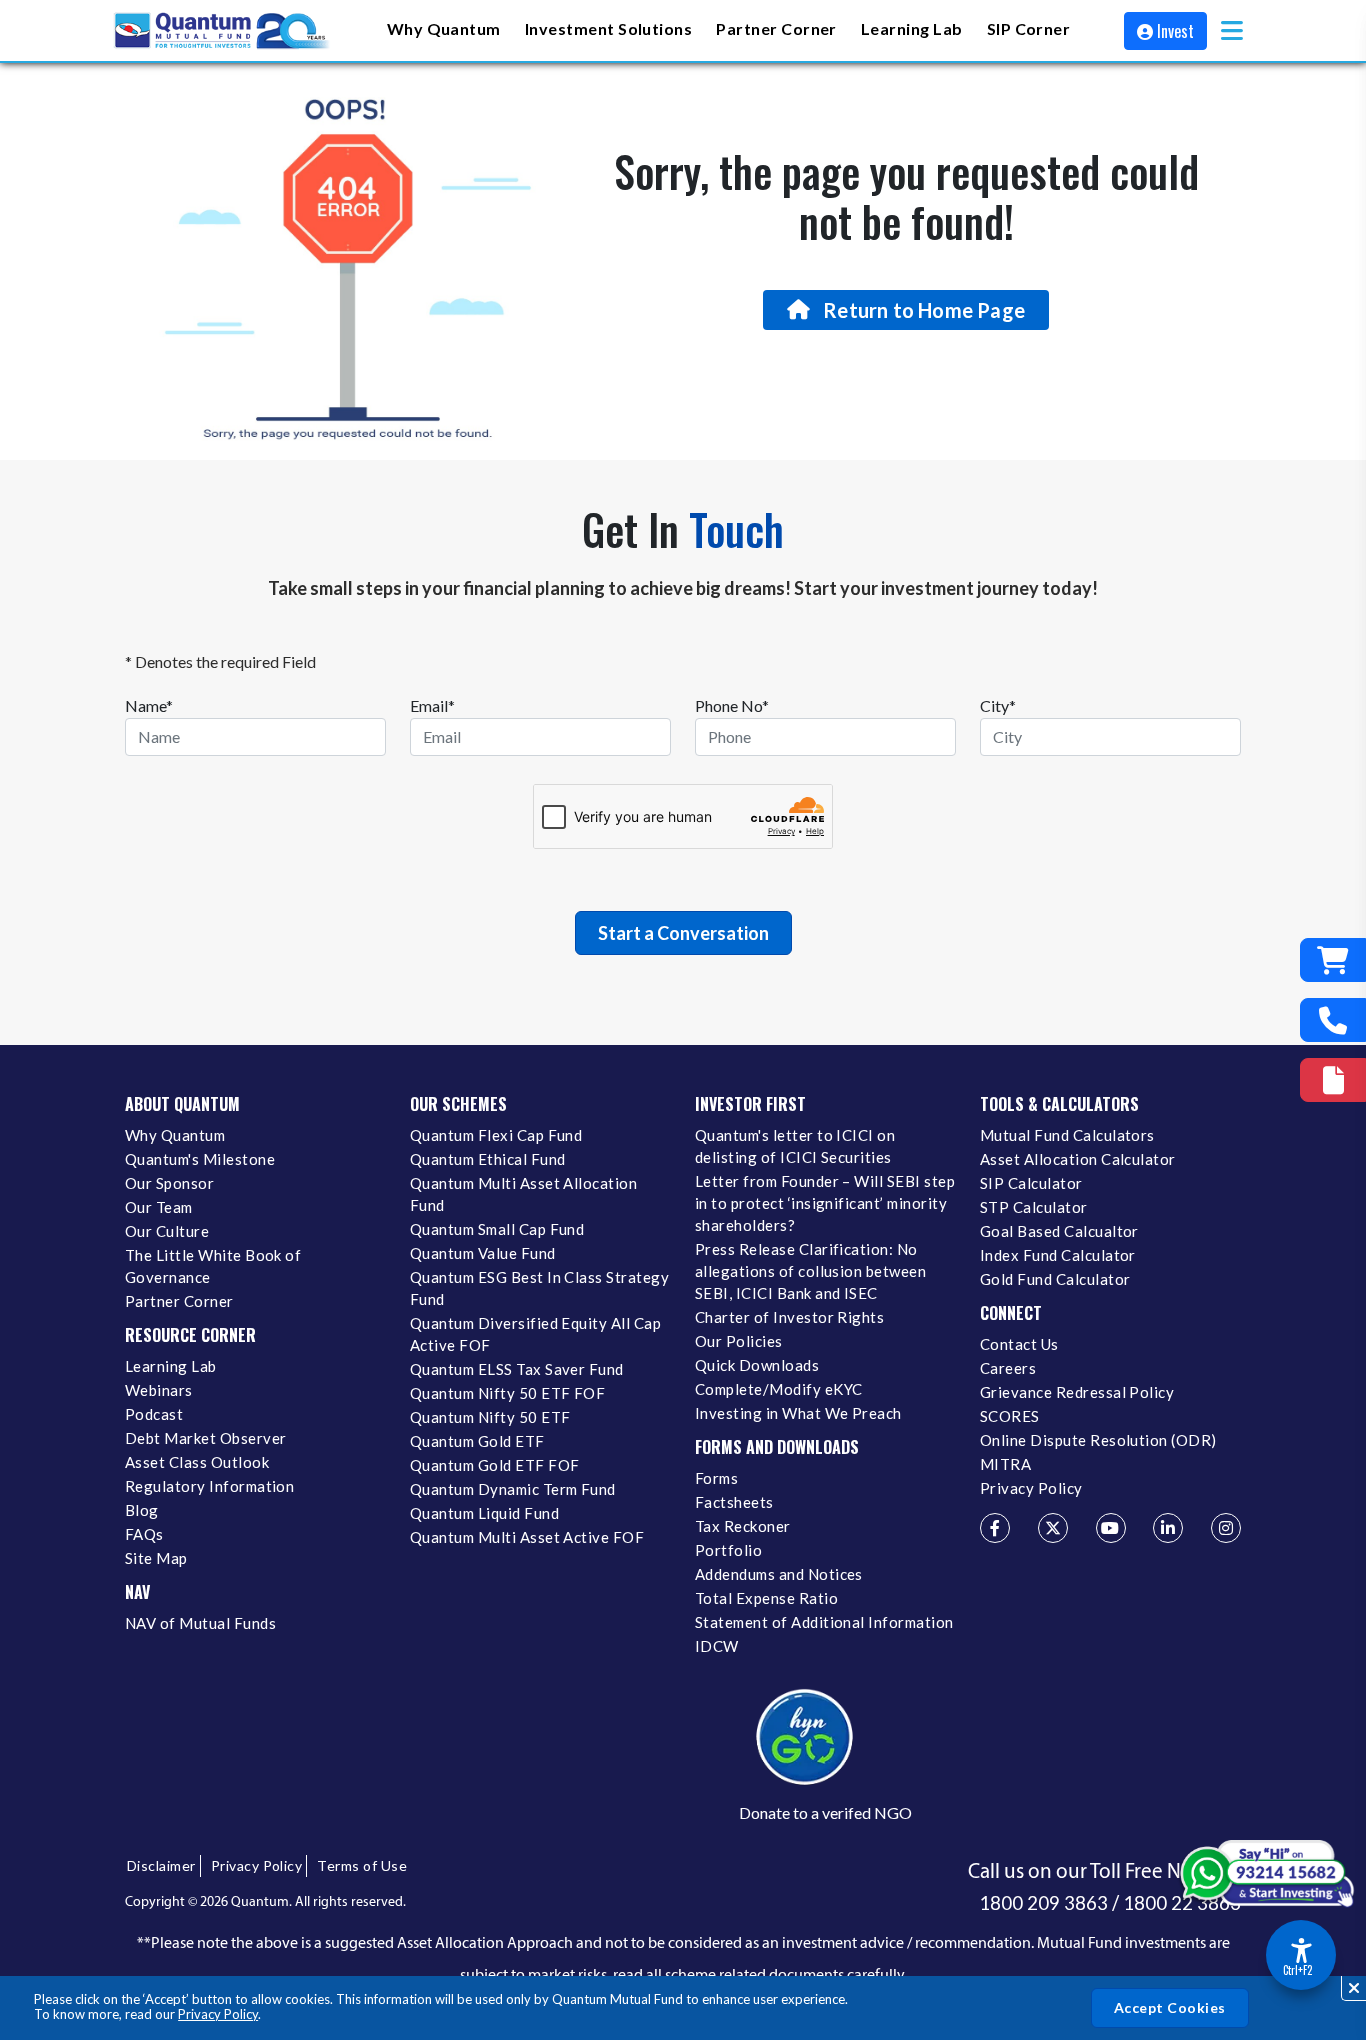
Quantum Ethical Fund (487, 1159)
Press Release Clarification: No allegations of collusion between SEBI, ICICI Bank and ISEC (810, 1271)
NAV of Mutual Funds (200, 1623)
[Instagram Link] (1226, 1528)
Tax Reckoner (743, 1526)
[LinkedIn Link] (1168, 1528)
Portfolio (728, 1550)
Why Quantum (175, 1135)
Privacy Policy (218, 2014)
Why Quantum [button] (444, 28)
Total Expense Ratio (766, 1598)
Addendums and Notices (779, 1574)
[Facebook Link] (995, 1528)
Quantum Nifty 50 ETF (490, 1417)
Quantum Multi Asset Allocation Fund (523, 1194)
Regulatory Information (209, 1486)
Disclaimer (161, 1865)
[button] (1232, 30)
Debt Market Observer (205, 1438)
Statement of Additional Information (824, 1622)
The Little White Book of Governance (213, 1266)
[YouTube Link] (1111, 1528)
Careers (1008, 1368)
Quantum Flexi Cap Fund (496, 1135)
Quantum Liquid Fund (484, 1513)
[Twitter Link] (1053, 1528)
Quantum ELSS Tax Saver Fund (517, 1369)
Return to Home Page (924, 310)
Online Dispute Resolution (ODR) (1098, 1440)
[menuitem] (444, 30)
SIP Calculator (1031, 1183)
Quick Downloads (757, 1365)
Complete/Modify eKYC (778, 1389)
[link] (223, 31)
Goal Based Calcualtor (1059, 1231)
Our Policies (739, 1341)
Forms (716, 1478)
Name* (149, 705)
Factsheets (734, 1502)
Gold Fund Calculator (1055, 1279)
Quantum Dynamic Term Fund (513, 1489)
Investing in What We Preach (798, 1413)
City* (998, 705)
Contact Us (1019, 1344)
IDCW (717, 1646)
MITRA (1005, 1464)
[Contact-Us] (1333, 1020)
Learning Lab (171, 1366)
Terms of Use (362, 1865)
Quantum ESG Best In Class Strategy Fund (539, 1288)
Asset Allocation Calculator (1078, 1159)
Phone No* (732, 705)
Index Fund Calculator (1058, 1255)
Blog (142, 1510)
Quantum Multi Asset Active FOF (527, 1537)
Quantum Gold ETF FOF (494, 1465)
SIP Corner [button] (1029, 28)
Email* (432, 705)
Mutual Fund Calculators (1067, 1135)
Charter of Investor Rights (789, 1317)
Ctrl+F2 (1297, 1970)
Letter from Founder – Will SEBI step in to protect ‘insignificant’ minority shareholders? (825, 1203)
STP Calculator (1034, 1207)
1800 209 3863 (1043, 1903)
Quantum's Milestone (200, 1159)
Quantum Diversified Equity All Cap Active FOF (535, 1334)
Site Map (156, 1558)
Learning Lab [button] (912, 28)
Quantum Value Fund (483, 1253)
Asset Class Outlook (197, 1462)
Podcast (154, 1414)
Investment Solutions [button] (608, 28)
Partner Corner (776, 28)
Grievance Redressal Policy (1077, 1392)
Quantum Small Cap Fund (497, 1229)
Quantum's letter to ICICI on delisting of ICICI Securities (795, 1146)
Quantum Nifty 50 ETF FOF (507, 1393)
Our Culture (167, 1231)
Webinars (159, 1390)
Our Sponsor (169, 1183)
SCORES (1010, 1416)
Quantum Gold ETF (477, 1441)
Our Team (159, 1207)
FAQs (144, 1534)
